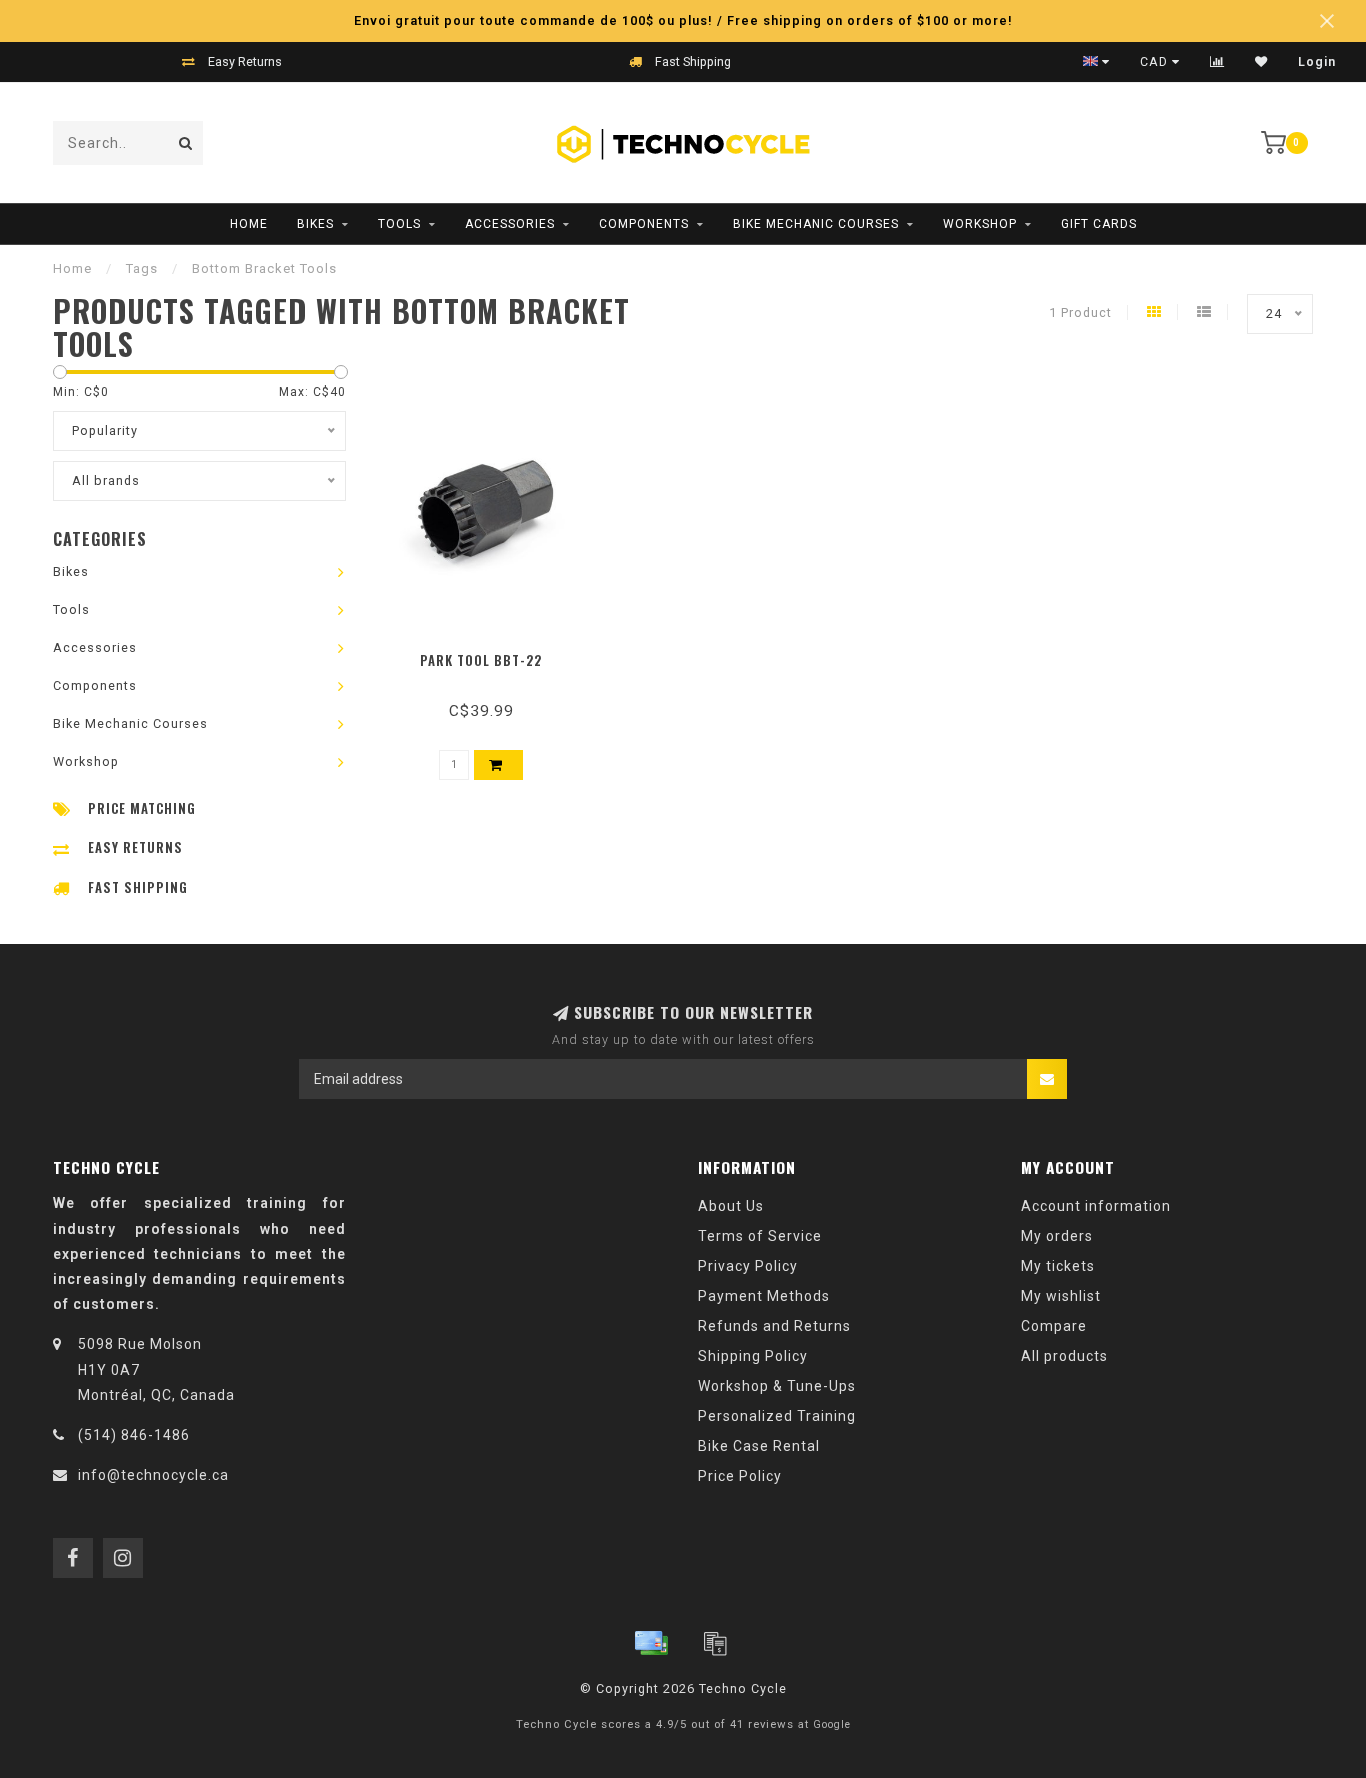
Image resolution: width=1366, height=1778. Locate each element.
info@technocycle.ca (153, 1475)
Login (1317, 62)
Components (644, 224)
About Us (731, 1206)
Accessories (510, 224)
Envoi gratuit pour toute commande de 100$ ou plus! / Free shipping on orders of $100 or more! (683, 20)
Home (249, 224)
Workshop (980, 224)
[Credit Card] (651, 1643)
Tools (399, 224)
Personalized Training (777, 1416)
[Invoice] (715, 1643)
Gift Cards (1099, 224)
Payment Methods (764, 1296)
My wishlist (1061, 1296)
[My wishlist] (1261, 62)
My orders (1057, 1236)
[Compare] (1217, 62)
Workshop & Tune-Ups (777, 1386)
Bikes (315, 224)
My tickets (1058, 1266)
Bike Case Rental (759, 1446)
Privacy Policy (748, 1266)
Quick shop (490, 654)
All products (1064, 1356)
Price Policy (740, 1476)
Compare (1054, 1326)
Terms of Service (760, 1236)
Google (832, 1724)
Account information (1096, 1206)
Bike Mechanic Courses (816, 224)
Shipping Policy (753, 1356)
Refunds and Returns (774, 1326)
